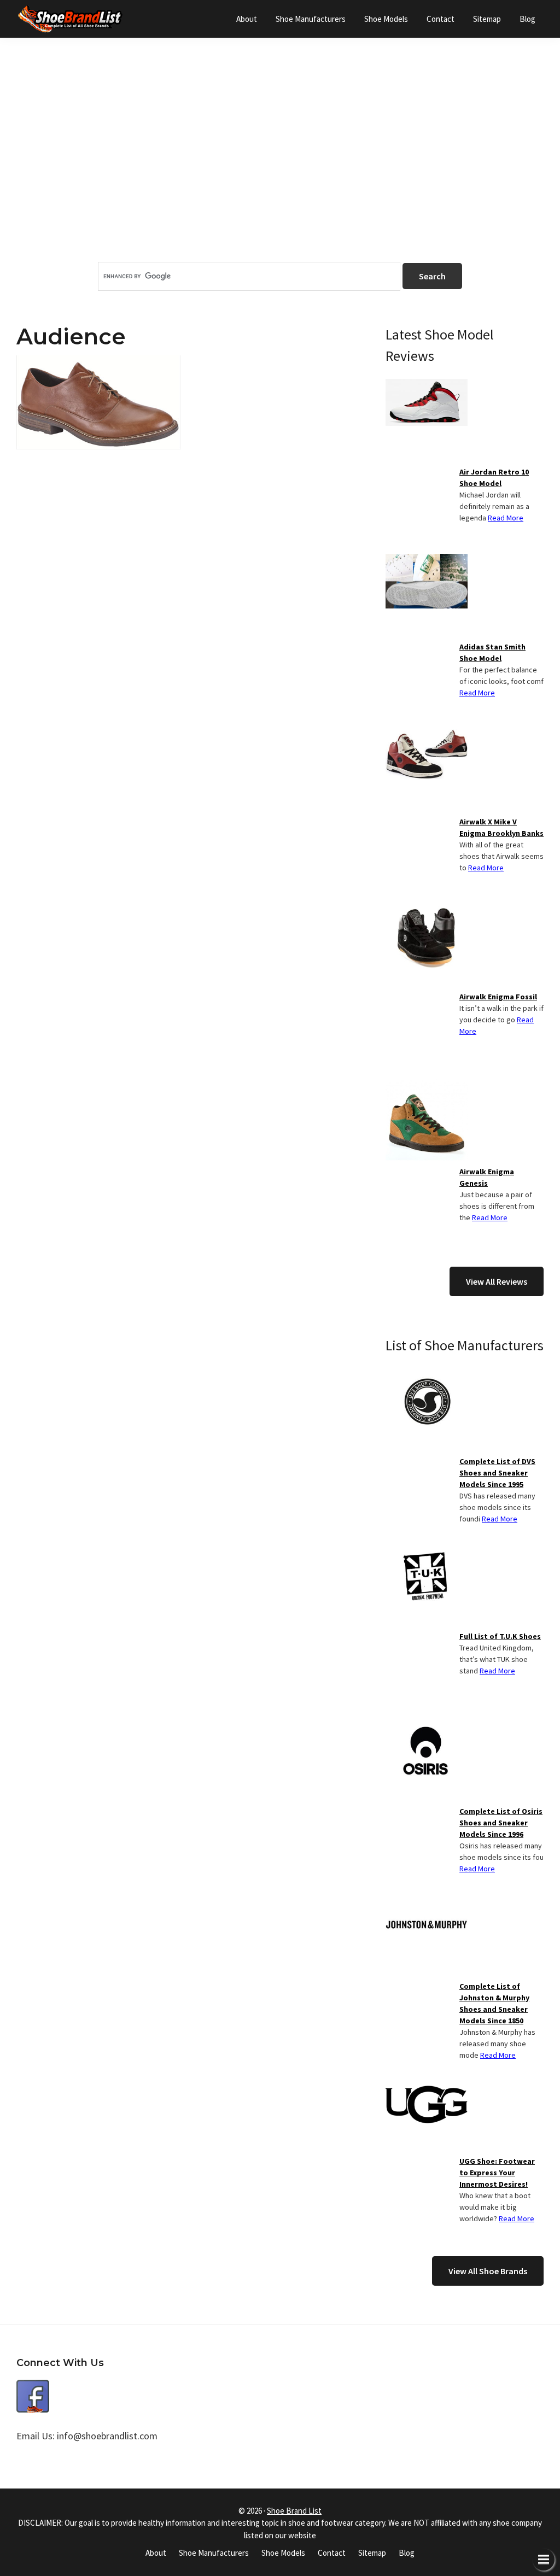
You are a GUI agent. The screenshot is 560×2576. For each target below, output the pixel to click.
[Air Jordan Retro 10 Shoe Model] (427, 385)
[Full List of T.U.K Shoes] (427, 1550)
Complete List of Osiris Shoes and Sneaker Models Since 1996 (501, 1823)
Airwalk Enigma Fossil (498, 997)
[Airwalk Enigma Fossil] (427, 910)
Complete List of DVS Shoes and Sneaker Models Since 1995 (497, 1473)
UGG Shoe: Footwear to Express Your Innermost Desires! (497, 2173)
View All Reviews (497, 1281)
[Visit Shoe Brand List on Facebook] (33, 2388)
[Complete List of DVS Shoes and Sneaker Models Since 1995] (427, 1375)
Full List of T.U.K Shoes (500, 1636)
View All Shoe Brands (488, 2271)
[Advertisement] (280, 169)
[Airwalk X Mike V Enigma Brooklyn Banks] (427, 735)
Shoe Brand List (294, 2511)
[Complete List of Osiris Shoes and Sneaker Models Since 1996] (427, 1725)
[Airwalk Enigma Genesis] (427, 1085)
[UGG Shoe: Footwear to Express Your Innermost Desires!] (427, 2075)
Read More (506, 518)
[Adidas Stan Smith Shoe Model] (427, 560)
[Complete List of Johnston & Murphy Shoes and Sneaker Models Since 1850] (427, 1900)
